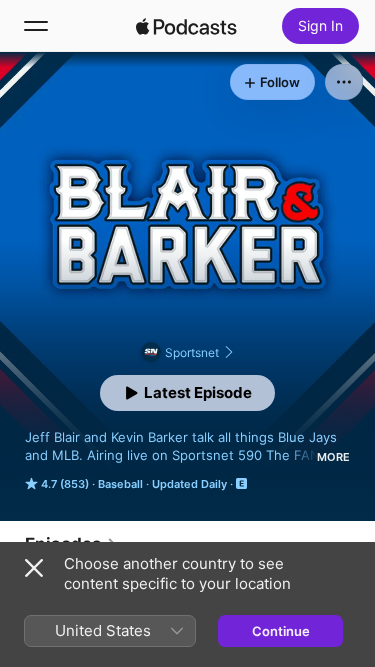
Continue (281, 631)
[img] (187, 26)
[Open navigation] (36, 26)
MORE (333, 457)
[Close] (34, 568)
